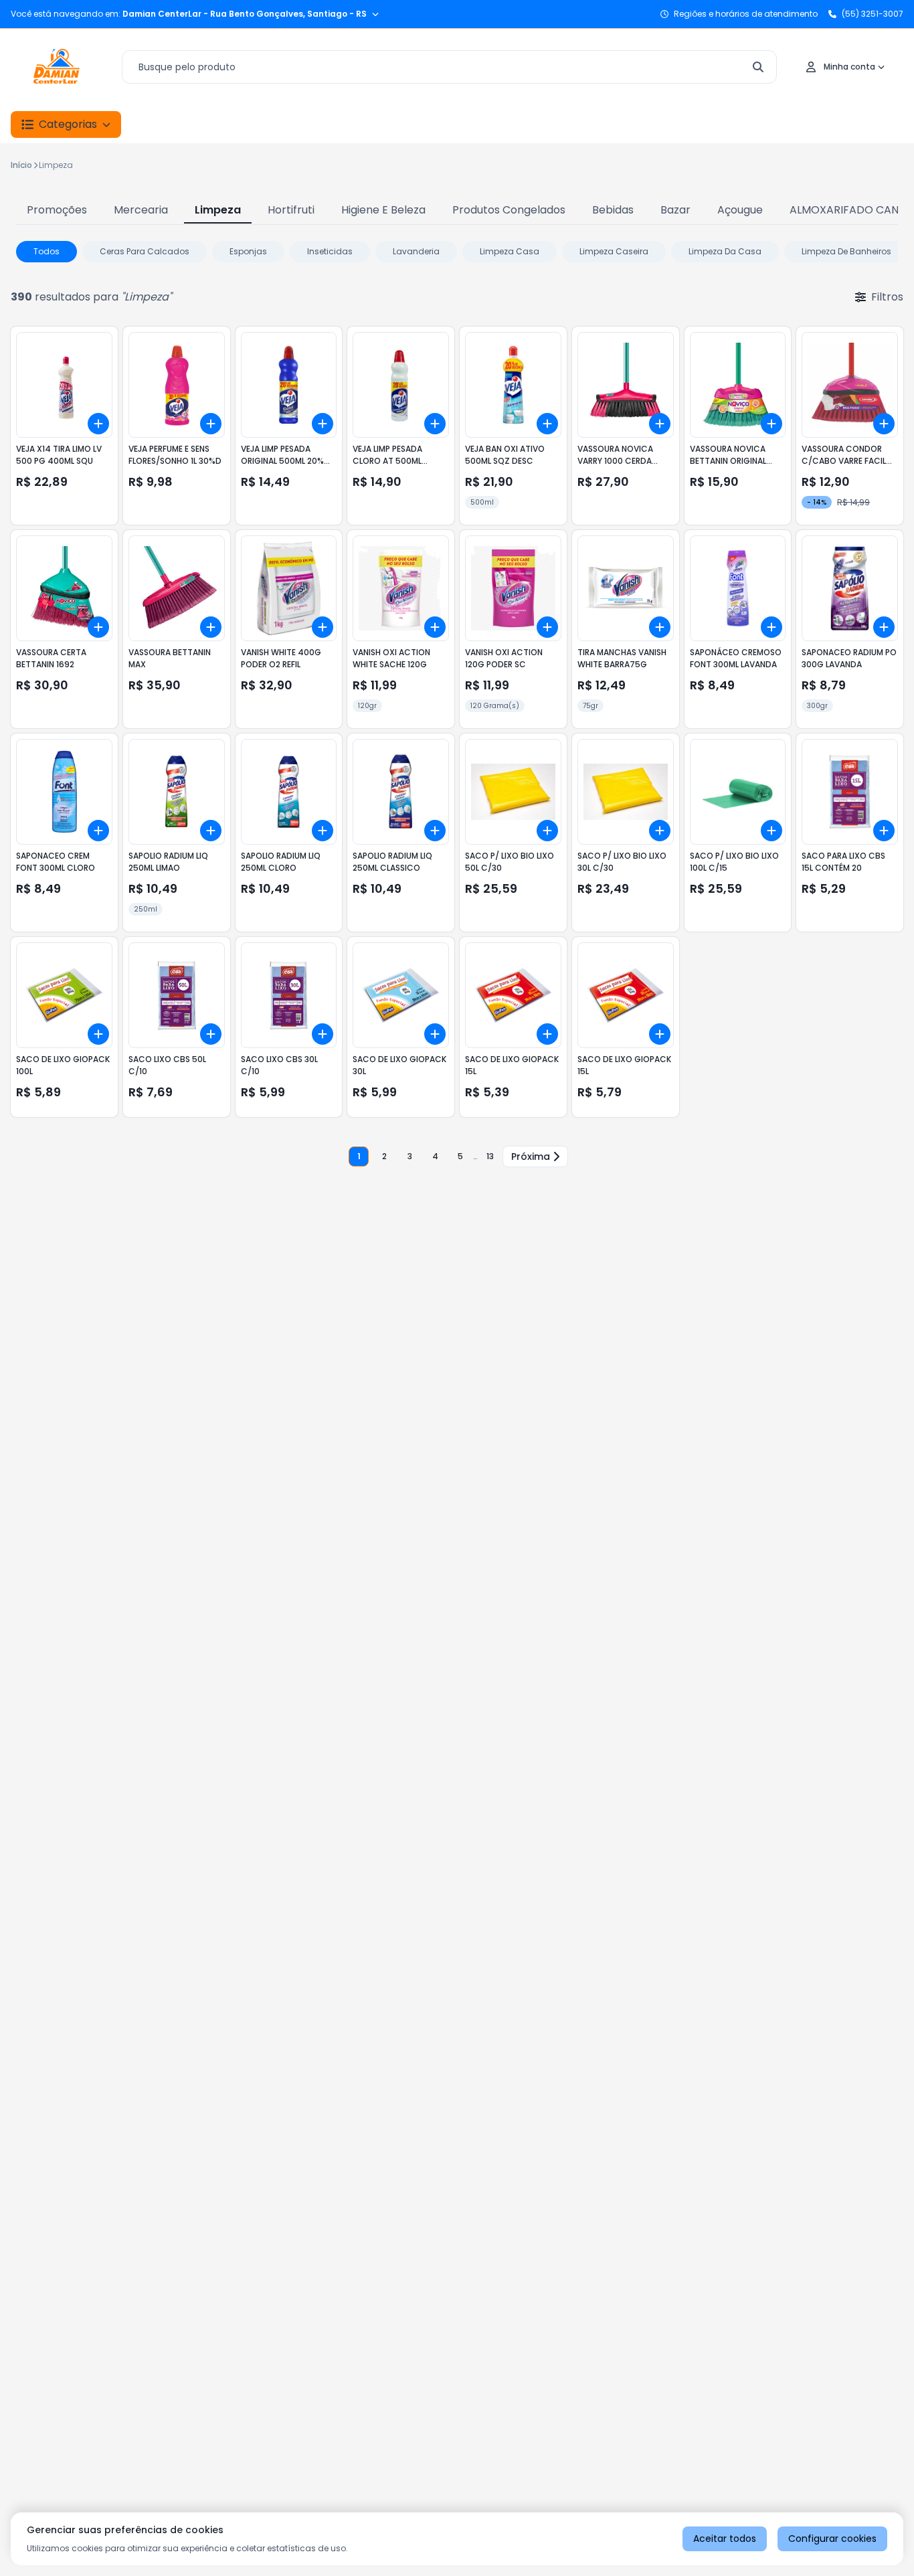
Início (21, 165)
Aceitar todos (725, 2539)
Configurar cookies (832, 2539)
